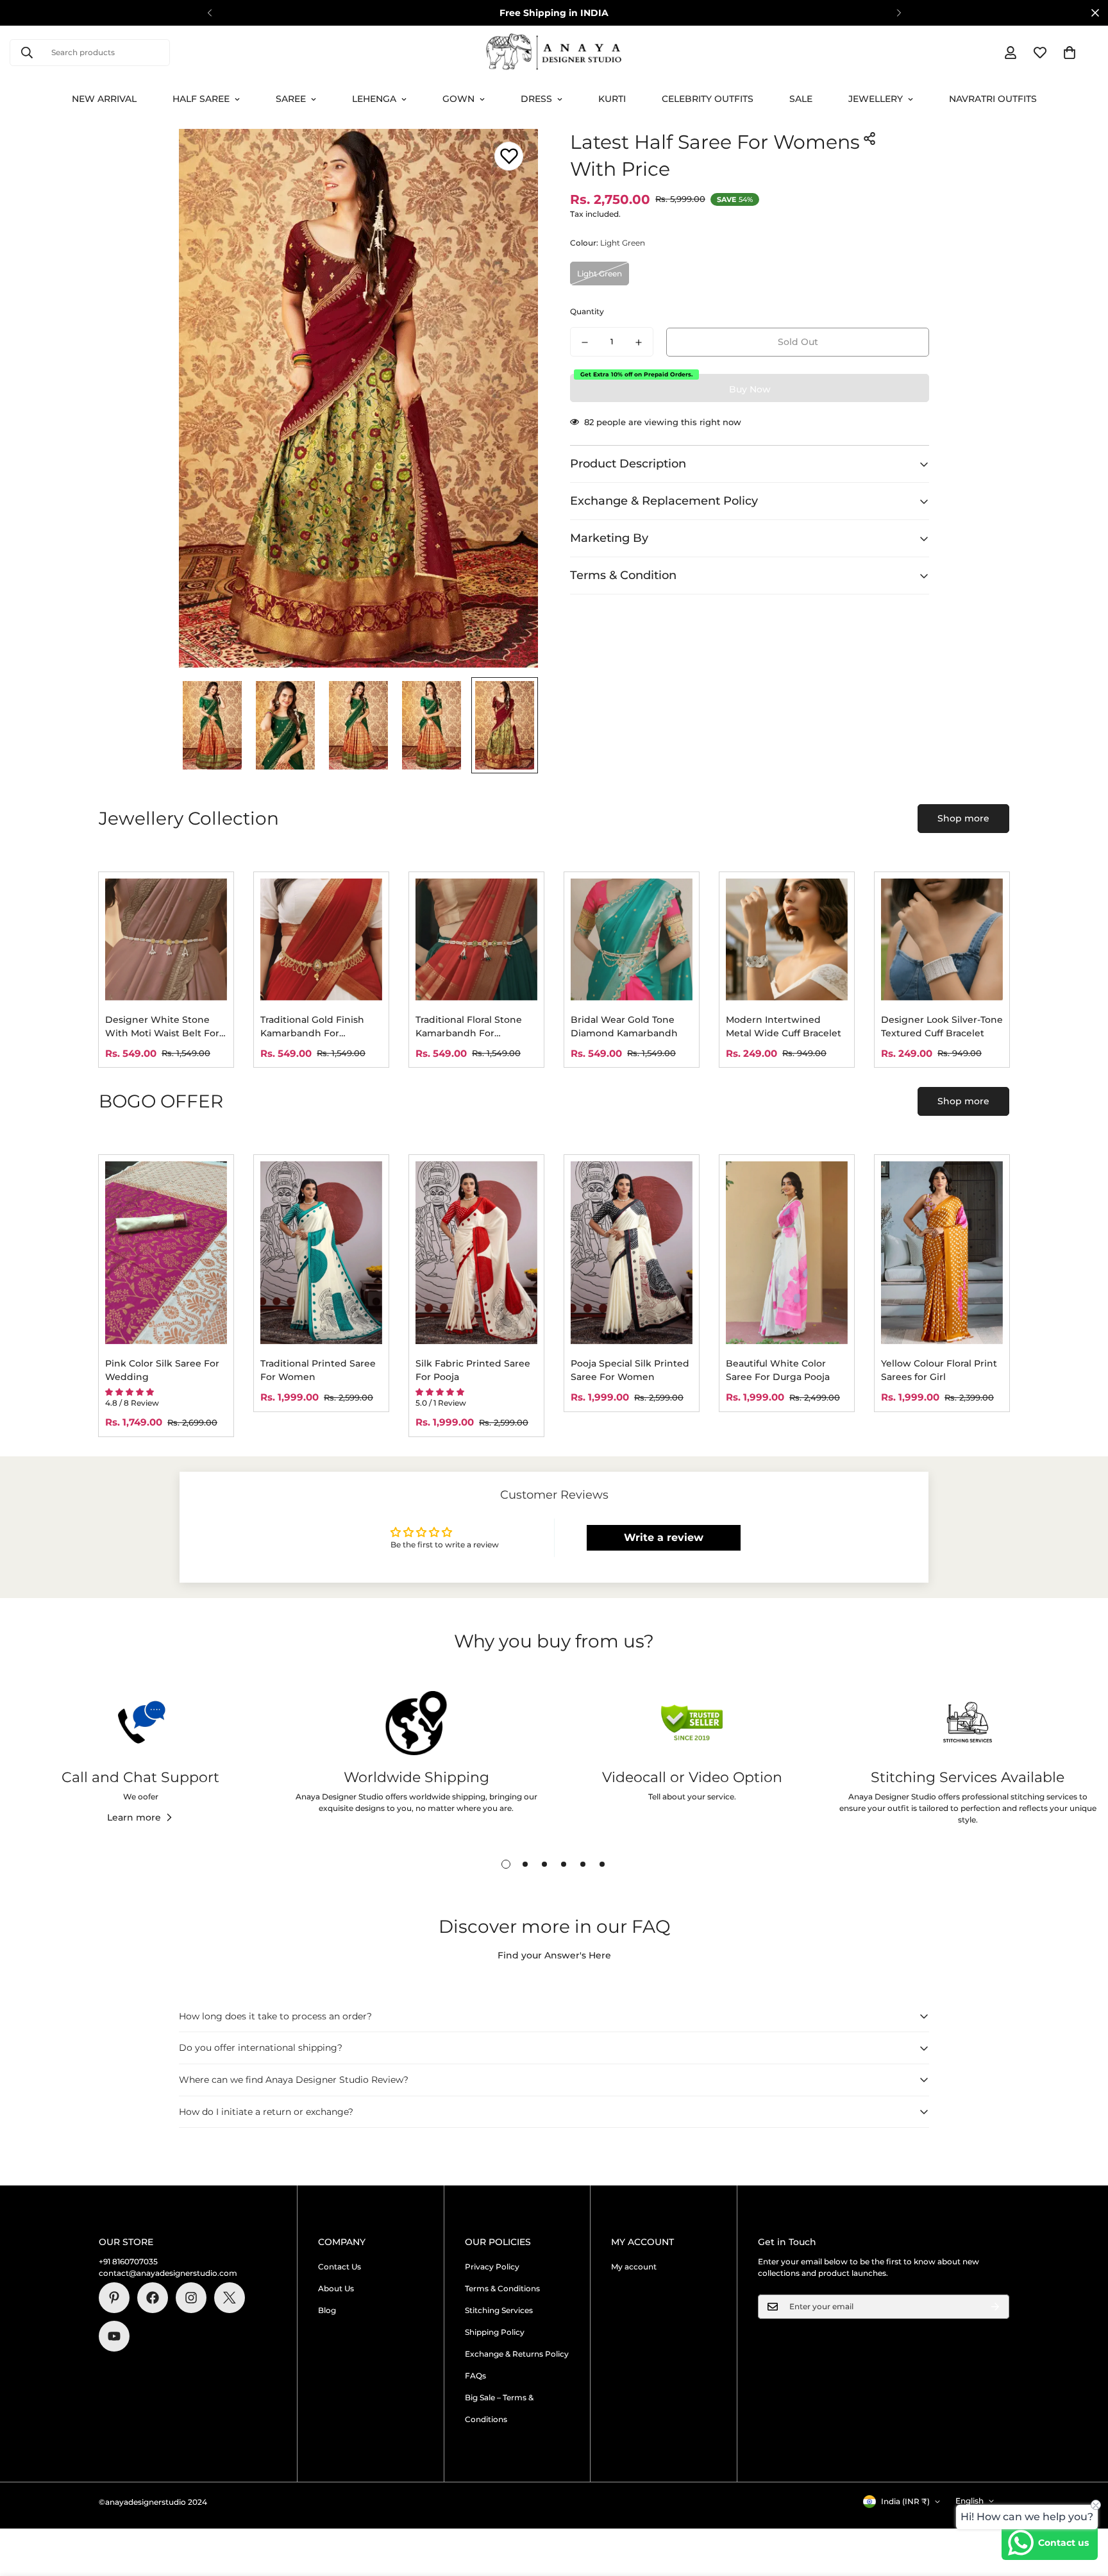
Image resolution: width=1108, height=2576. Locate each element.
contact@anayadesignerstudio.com (168, 2273)
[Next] (899, 13)
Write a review (664, 1537)
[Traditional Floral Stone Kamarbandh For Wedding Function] (476, 939)
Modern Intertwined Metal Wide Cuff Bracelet (784, 1026)
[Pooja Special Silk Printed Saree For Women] (632, 1253)
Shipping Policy (495, 2332)
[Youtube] (114, 2336)
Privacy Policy (492, 2267)
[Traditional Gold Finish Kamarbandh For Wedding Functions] (321, 939)
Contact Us (340, 2267)
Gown (458, 99)
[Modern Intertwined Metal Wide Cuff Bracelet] (787, 939)
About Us (336, 2288)
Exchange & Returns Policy (517, 2354)
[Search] (27, 53)
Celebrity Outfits (708, 99)
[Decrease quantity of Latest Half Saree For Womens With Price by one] (585, 342)
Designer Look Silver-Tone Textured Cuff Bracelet (942, 1026)
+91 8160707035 (128, 2261)
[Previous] (209, 13)
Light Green (600, 274)
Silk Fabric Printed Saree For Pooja (473, 1370)
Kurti (612, 99)
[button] (1070, 53)
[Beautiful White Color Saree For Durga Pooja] (787, 1253)
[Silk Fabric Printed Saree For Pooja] (476, 1253)
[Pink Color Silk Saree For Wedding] (166, 1253)
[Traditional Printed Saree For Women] (321, 1253)
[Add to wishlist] (509, 156)
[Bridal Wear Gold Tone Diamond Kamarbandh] (632, 939)
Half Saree (201, 99)
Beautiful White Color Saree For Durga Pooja (778, 1370)
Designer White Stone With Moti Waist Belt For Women (162, 1027)
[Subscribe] (995, 2307)
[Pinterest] (114, 2298)
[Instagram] (191, 2298)
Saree (291, 99)
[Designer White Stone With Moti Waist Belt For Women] (166, 939)
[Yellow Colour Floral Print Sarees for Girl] (942, 1253)
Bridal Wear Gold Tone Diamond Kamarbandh (624, 1026)
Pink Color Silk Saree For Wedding (162, 1370)
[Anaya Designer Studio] (554, 53)
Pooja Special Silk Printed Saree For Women (630, 1370)
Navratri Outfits (993, 99)
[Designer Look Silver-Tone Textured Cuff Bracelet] (942, 939)
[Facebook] (153, 2298)
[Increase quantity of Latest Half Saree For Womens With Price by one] (639, 342)
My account (634, 2267)
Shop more (963, 818)
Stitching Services (499, 2310)
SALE (801, 99)
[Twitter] (230, 2298)
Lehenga (374, 99)
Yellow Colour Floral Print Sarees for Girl (939, 1370)
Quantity (587, 312)
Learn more (134, 1817)
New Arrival (104, 99)
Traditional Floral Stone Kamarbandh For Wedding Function (469, 1027)
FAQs (475, 2376)
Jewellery (876, 99)
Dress (536, 99)
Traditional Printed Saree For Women (318, 1370)
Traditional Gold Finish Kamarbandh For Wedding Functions (312, 1027)
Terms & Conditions (502, 2288)
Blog (327, 2310)
